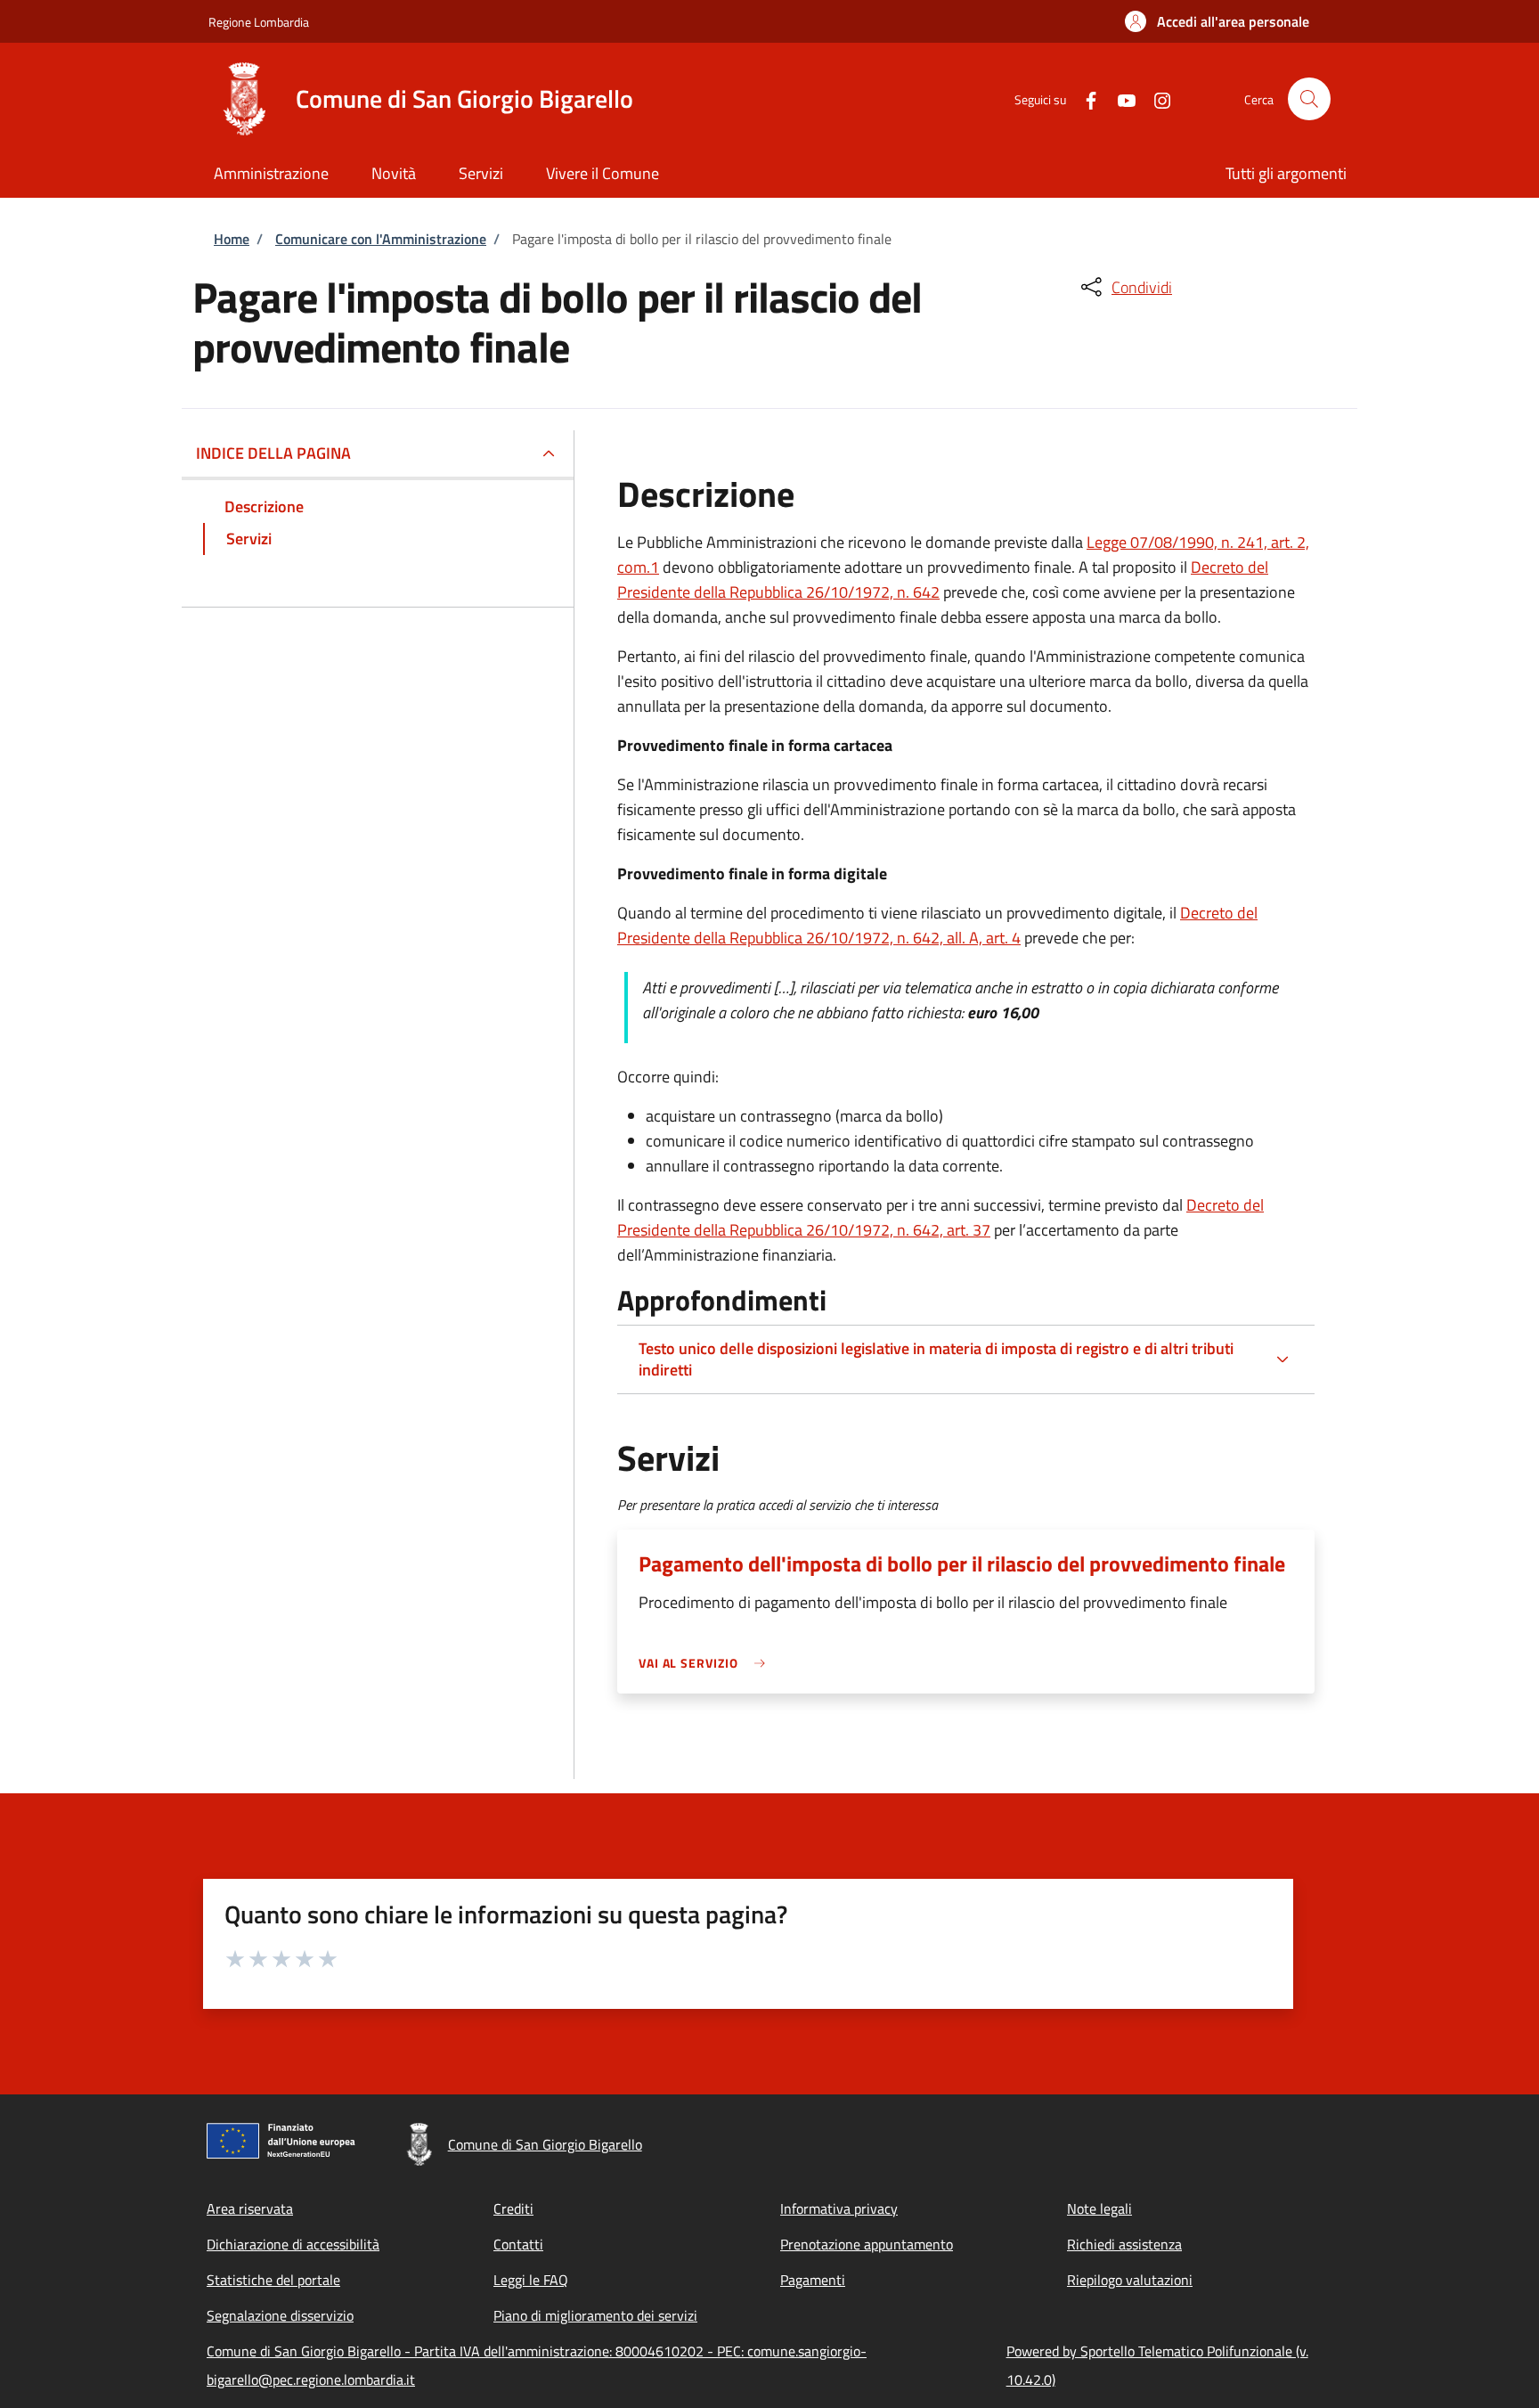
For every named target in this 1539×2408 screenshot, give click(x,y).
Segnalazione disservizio (280, 2315)
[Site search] (1309, 99)
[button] (1217, 21)
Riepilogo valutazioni (1130, 2280)
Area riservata (250, 2208)
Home (232, 239)
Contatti (518, 2244)
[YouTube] (1120, 98)
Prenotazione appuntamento (867, 2244)
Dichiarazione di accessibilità (293, 2244)
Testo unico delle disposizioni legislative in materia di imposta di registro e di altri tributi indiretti (936, 1359)
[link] (706, 1663)
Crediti (513, 2208)
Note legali (1099, 2208)
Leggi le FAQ (531, 2280)
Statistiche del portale (273, 2280)
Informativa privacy (839, 2208)
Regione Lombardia (259, 22)
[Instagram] (1155, 98)
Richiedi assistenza (1124, 2244)
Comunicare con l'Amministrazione (381, 239)
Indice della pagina (273, 453)
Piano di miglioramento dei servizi (595, 2315)
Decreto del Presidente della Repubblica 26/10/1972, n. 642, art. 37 (940, 1217)
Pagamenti (813, 2280)
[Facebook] (1084, 98)
